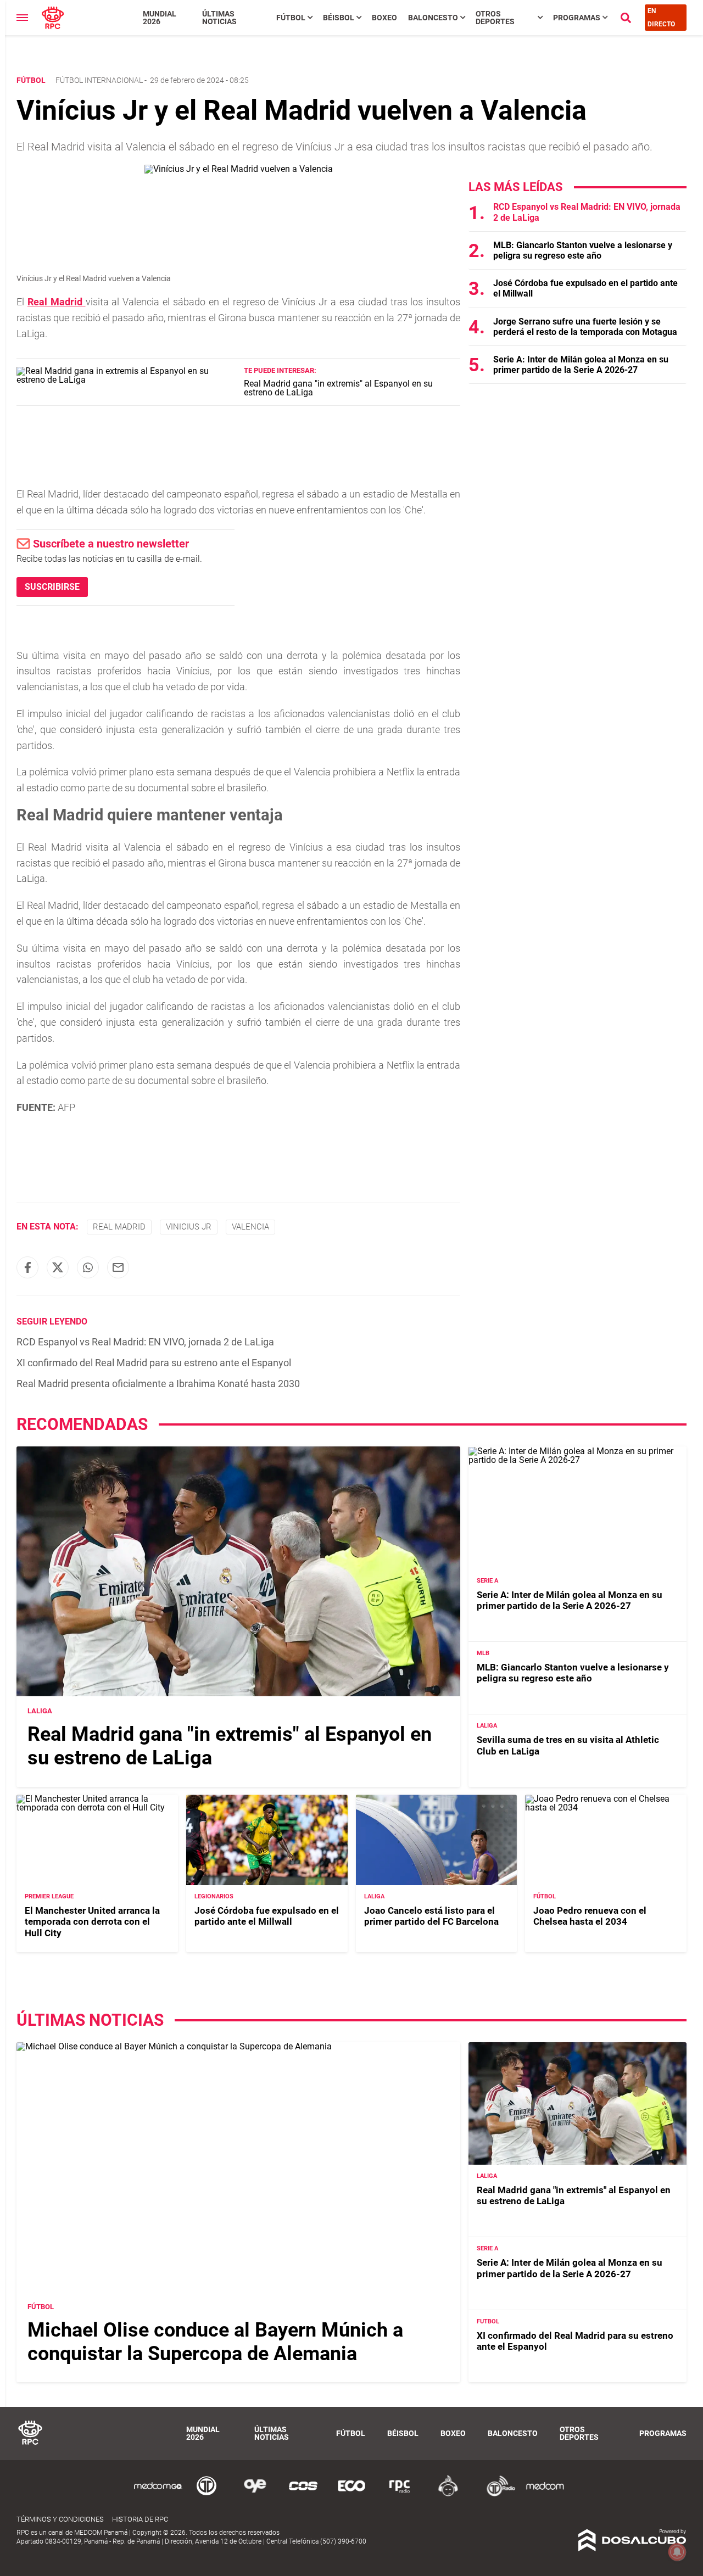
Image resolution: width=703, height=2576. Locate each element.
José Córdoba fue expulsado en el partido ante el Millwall (267, 1916)
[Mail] (118, 1267)
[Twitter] (58, 1267)
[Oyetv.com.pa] (255, 2494)
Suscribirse (52, 587)
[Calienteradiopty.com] (448, 2494)
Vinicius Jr (189, 1227)
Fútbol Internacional (99, 80)
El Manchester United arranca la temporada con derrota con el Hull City (92, 1922)
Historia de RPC (140, 2519)
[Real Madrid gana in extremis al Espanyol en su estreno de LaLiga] (126, 380)
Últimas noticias (219, 18)
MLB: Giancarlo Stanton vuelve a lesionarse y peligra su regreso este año (583, 250)
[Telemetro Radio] (496, 2494)
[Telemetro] (207, 2494)
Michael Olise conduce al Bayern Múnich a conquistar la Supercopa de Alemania (215, 2341)
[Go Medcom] (158, 2494)
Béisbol (339, 18)
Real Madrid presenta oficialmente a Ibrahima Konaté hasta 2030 (158, 1384)
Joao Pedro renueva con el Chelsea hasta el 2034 (590, 1916)
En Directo (661, 18)
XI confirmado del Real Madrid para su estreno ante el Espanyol (154, 1363)
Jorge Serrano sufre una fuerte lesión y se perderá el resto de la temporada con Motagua (585, 327)
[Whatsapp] (88, 1267)
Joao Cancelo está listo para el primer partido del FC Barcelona (431, 1916)
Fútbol (291, 18)
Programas (577, 18)
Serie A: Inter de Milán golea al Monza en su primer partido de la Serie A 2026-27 (581, 365)
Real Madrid (57, 302)
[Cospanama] (303, 2494)
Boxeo (384, 18)
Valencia (250, 1227)
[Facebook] (27, 1267)
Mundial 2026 (160, 18)
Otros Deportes (495, 18)
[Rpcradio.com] (400, 2494)
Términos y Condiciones (60, 2519)
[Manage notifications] (677, 2552)
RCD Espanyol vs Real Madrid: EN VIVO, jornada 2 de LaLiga (145, 1342)
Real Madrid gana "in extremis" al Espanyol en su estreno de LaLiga (338, 388)
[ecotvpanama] (351, 2494)
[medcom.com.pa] (545, 2494)
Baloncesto (433, 18)
